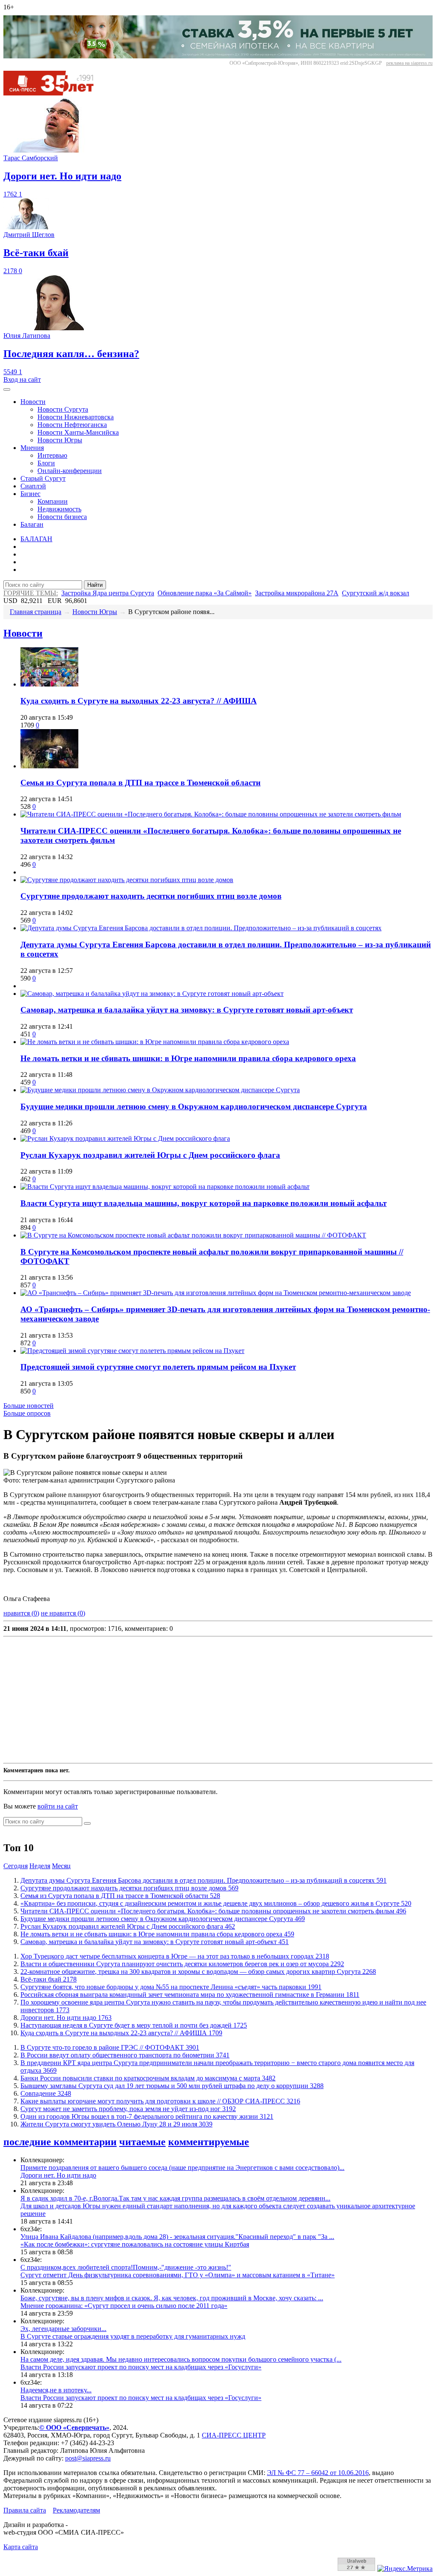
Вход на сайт (22, 379)
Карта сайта (21, 2547)
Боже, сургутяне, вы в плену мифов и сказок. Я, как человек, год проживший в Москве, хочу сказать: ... (172, 2298)
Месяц (61, 1866)
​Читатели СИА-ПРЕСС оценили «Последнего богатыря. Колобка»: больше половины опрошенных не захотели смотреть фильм (213, 1911)
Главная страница (36, 612)
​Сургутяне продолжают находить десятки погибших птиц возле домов (151, 896)
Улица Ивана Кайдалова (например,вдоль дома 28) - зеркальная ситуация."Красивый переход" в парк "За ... (177, 2237)
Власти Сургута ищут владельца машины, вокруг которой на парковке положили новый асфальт (204, 1203)
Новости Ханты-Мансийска (78, 432)
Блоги (46, 463)
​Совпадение (46, 2093)
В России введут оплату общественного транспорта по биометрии (125, 2055)
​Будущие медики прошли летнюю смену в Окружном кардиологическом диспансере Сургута (194, 1106)
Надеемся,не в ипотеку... (56, 2390)
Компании (53, 501)
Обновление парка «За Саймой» (205, 593)
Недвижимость (59, 509)
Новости (33, 402)
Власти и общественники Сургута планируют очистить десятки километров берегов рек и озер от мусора (182, 1964)
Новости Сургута (63, 409)
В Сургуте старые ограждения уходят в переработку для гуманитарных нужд (133, 2336)
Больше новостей (29, 1406)
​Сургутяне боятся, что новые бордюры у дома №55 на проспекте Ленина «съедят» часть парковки (171, 1987)
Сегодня (16, 1866)
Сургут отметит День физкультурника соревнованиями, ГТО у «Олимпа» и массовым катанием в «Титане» (178, 2275)
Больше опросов (27, 1413)
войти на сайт (58, 1806)
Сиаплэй (33, 486)
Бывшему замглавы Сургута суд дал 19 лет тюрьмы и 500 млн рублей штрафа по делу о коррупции (172, 2086)
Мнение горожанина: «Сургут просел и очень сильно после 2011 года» (124, 2306)
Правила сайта (25, 2510)
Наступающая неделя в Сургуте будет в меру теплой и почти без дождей (134, 2025)
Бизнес (30, 494)
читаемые (142, 2142)
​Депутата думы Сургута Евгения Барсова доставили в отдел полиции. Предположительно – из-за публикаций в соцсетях (204, 1880)
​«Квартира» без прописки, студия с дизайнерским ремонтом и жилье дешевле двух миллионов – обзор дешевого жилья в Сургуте (216, 1903)
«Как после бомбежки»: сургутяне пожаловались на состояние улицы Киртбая (135, 2244)
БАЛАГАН (36, 539)
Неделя (40, 1866)
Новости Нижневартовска (76, 417)
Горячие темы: (31, 593)
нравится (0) (21, 1613)
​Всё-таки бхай (49, 1979)
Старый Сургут (43, 478)
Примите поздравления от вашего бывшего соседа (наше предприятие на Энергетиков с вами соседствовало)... (182, 2168)
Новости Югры (60, 440)
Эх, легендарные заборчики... (63, 2329)
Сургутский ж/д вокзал (376, 593)
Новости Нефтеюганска (72, 425)
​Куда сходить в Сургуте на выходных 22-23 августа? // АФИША (139, 701)
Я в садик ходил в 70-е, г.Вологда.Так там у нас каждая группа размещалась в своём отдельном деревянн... (175, 2198)
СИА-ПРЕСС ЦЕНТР (234, 2435)
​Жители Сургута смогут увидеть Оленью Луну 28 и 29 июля (116, 2124)
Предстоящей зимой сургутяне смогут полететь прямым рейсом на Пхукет (158, 1367)
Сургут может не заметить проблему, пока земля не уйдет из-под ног (128, 2109)
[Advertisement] (218, 1700)
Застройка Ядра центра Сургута (108, 593)
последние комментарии (60, 2142)
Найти (95, 585)
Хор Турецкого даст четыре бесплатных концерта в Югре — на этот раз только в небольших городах (175, 1956)
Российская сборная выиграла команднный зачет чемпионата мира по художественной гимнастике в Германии (190, 1995)
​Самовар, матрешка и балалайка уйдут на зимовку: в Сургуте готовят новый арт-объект (187, 1010)
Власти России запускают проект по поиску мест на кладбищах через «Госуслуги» (141, 2367)
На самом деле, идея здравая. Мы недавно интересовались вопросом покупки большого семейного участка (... (181, 2359)
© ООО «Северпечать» (74, 2427)
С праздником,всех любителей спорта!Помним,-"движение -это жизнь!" (126, 2267)
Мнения (32, 448)
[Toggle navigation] (7, 389)
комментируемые (209, 2142)
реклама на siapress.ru (409, 63)
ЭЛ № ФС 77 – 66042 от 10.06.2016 (318, 2473)
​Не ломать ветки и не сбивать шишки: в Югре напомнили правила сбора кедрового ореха (188, 1058)
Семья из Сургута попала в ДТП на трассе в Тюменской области (141, 783)
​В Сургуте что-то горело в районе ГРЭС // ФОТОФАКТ (110, 2047)
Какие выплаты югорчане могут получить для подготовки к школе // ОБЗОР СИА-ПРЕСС (160, 2101)
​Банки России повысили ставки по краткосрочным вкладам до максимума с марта (148, 2078)
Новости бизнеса (62, 517)
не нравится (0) (63, 1613)
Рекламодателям (76, 2510)
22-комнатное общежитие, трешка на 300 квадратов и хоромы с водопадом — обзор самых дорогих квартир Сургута (198, 1972)
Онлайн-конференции (70, 471)
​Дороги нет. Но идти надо (66, 2018)
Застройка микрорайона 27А (297, 593)
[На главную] (54, 93)
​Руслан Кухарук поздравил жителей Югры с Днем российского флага (150, 1155)
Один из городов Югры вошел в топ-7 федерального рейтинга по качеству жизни (147, 2116)
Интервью (52, 455)
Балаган (32, 524)
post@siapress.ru (88, 2458)
